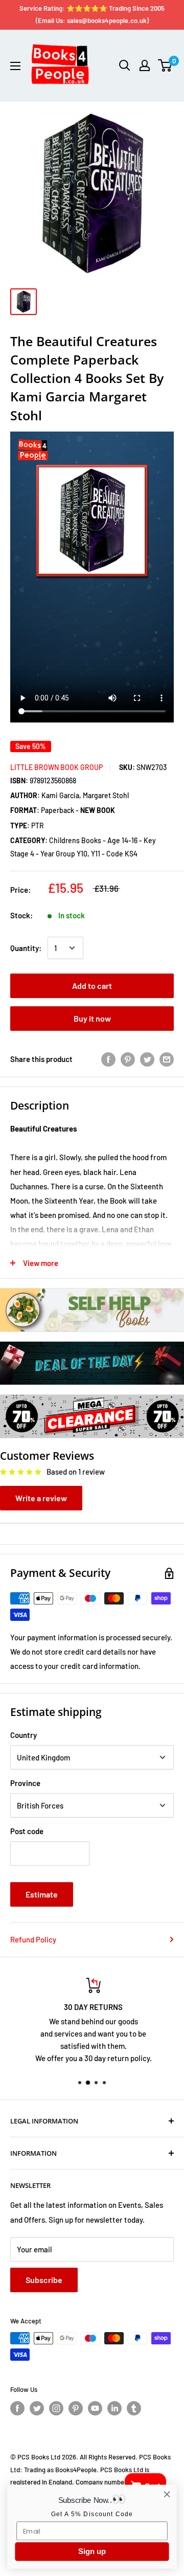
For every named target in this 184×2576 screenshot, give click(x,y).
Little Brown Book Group (56, 767)
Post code (27, 1831)
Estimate (42, 1894)
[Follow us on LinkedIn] (114, 2408)
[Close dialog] (167, 2494)
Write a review (41, 1498)
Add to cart (92, 986)
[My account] (145, 65)
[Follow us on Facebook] (17, 2408)
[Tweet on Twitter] (147, 1059)
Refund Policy (33, 1939)
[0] (165, 65)
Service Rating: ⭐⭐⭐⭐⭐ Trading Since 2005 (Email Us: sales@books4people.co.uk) (92, 14)
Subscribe (44, 2280)
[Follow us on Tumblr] (134, 2408)
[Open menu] (15, 66)
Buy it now (92, 1018)
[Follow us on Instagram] (56, 2408)
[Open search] (125, 65)
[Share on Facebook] (108, 1059)
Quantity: (26, 948)
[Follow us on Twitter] (37, 2408)
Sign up (92, 2551)
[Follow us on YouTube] (95, 2408)
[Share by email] (167, 1059)
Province (25, 1783)
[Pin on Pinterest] (128, 1059)
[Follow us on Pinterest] (76, 2408)
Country (24, 1735)
